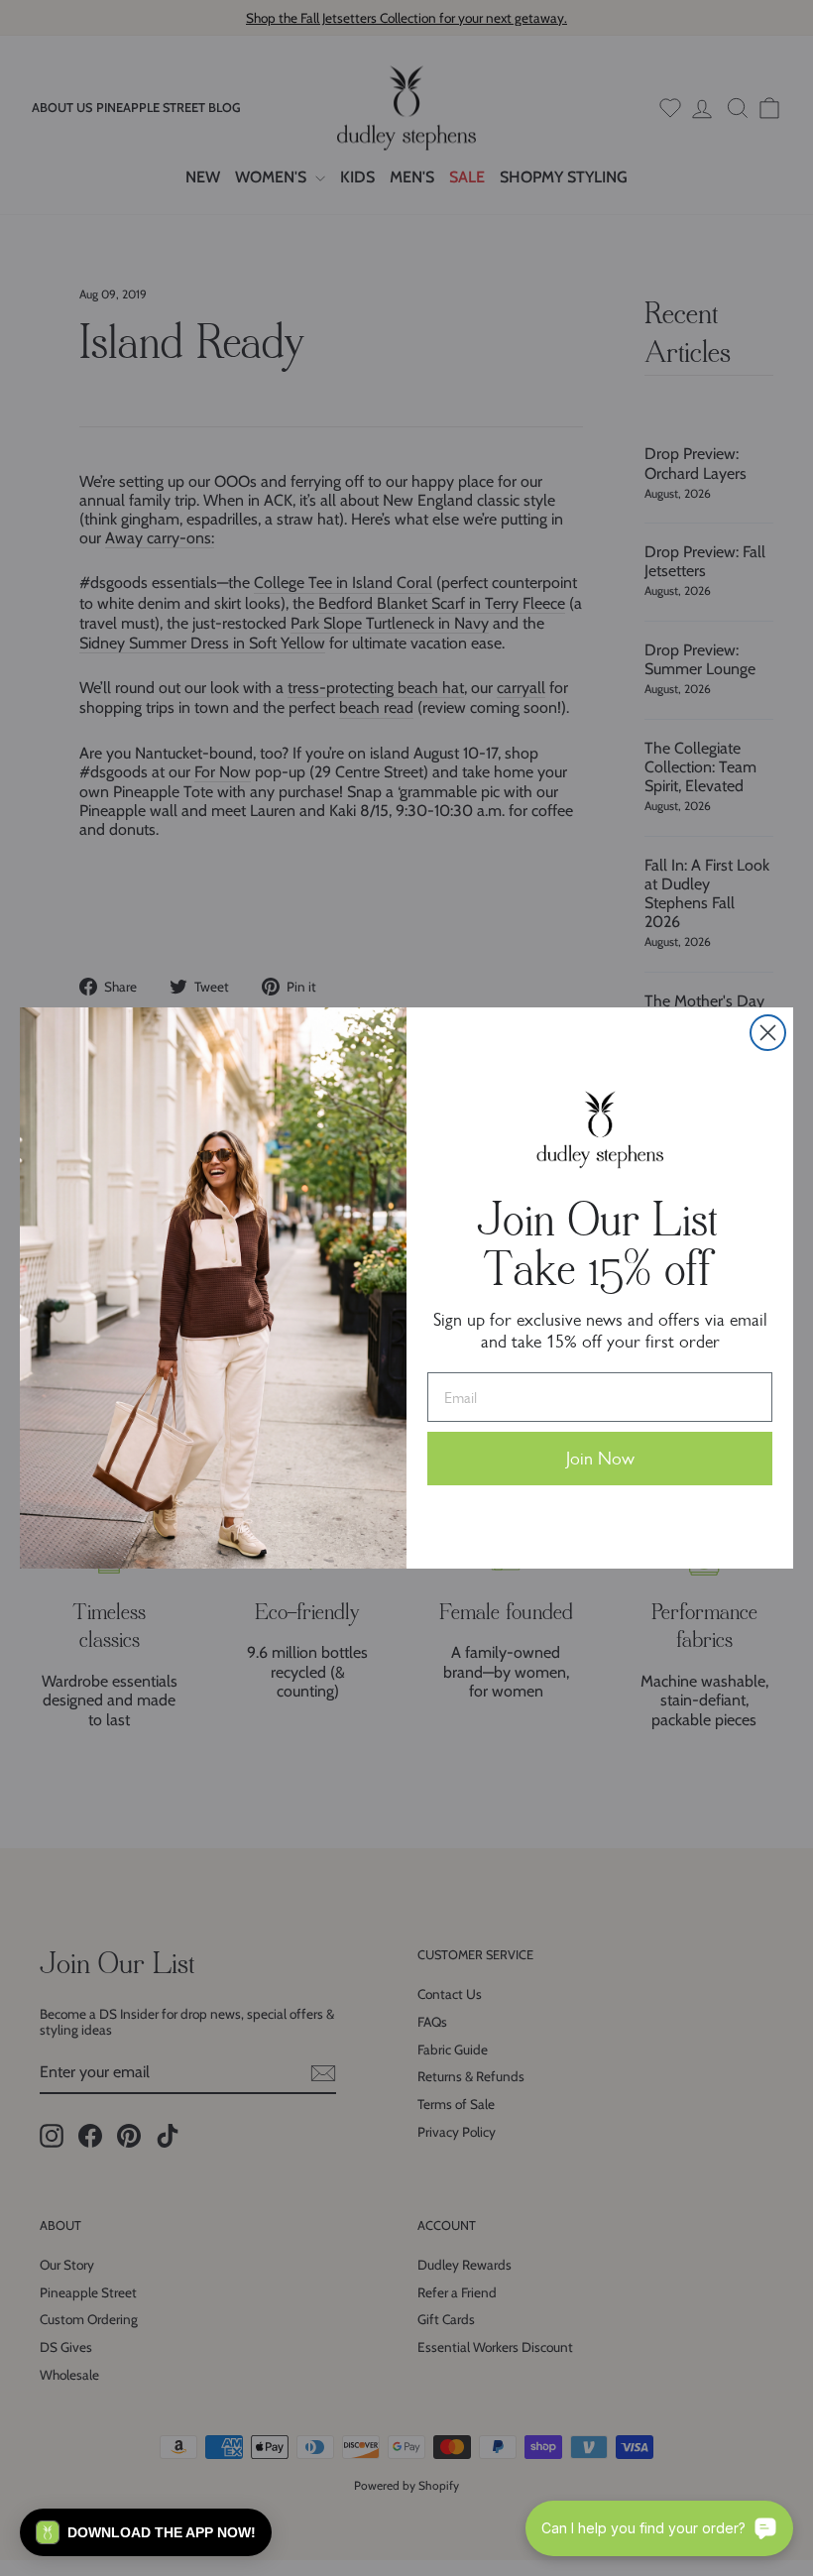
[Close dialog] (768, 1033)
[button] (146, 2532)
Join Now (600, 1459)
